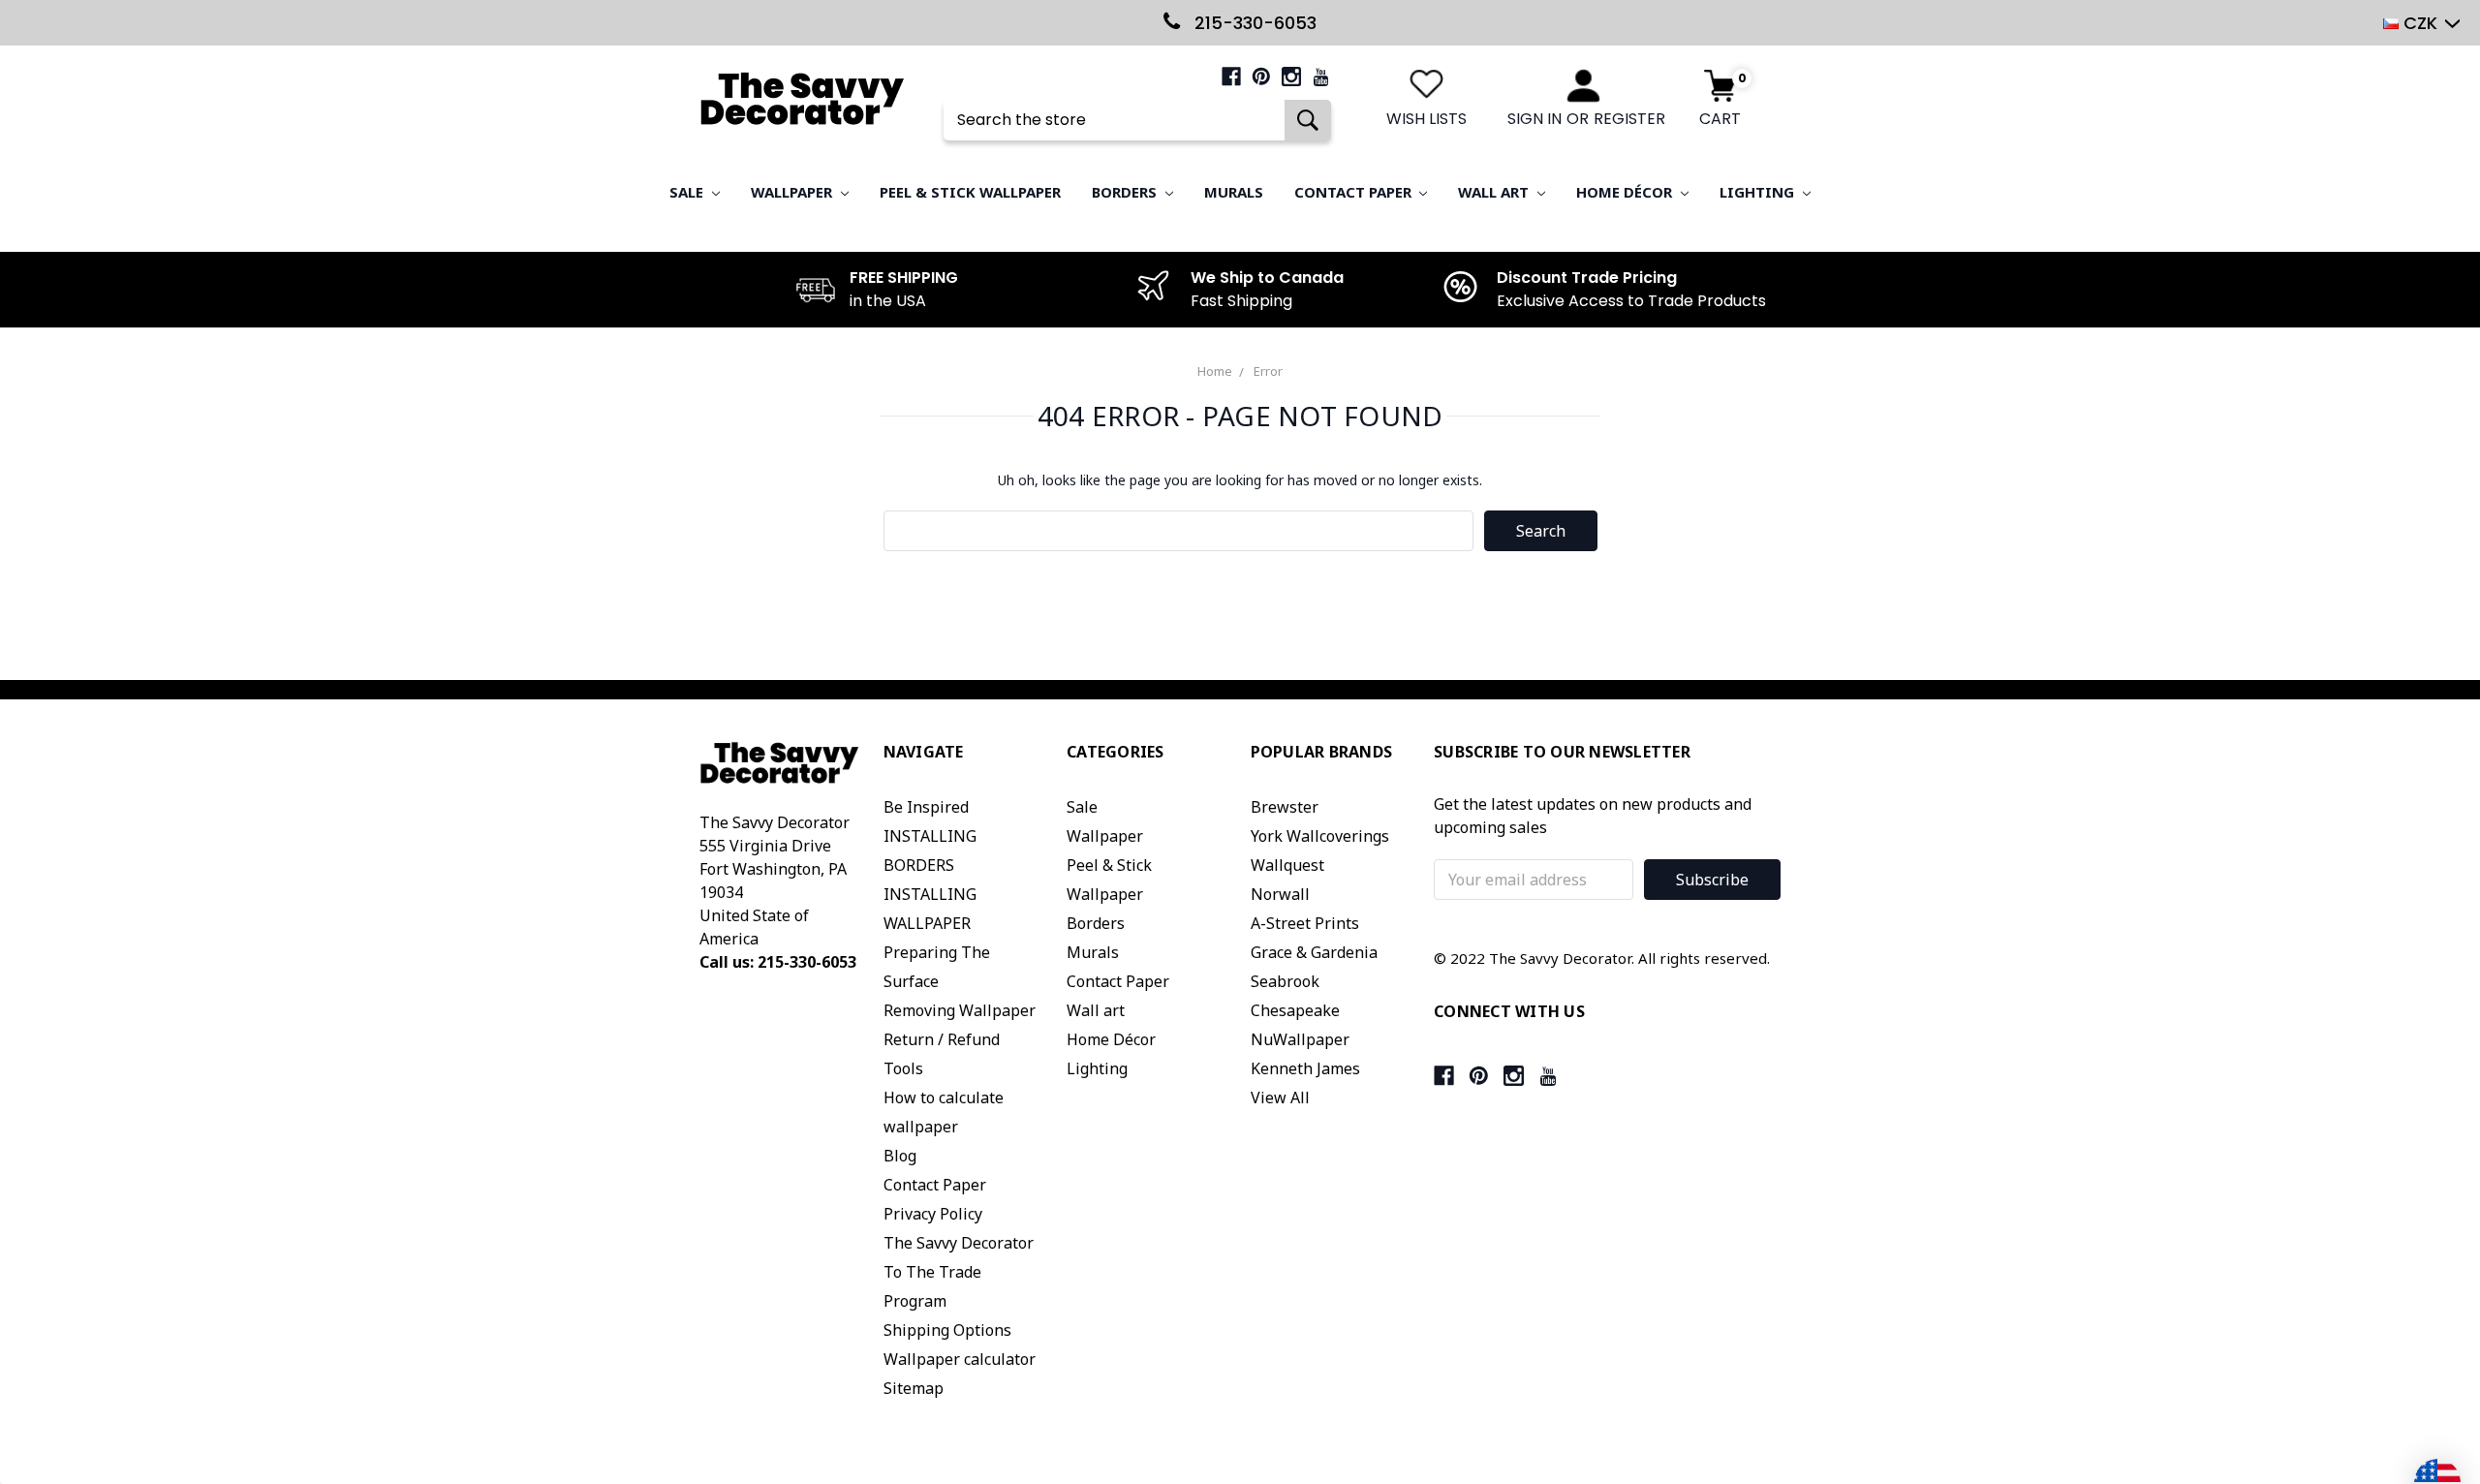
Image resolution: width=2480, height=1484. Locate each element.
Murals (1234, 192)
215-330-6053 (1253, 23)
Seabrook (1285, 981)
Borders (1126, 192)
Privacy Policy (933, 1214)
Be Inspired (926, 807)
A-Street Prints (1305, 923)
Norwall (1280, 894)
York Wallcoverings (1320, 836)
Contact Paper (1355, 192)
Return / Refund (942, 1039)
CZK (2420, 23)
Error (1268, 371)
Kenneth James (1305, 1068)
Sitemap (914, 1388)
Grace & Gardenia (1314, 952)
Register (1629, 119)
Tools (903, 1068)
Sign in (1534, 119)
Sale (688, 192)
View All (1280, 1098)
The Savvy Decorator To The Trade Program (959, 1272)
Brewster (1285, 807)
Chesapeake (1295, 1010)
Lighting (1759, 192)
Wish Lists (1426, 119)
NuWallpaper (1300, 1039)
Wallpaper (793, 192)
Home (1215, 371)
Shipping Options (947, 1330)
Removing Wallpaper (960, 1010)
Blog (900, 1156)
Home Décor (1626, 192)
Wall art (1495, 192)
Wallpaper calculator (960, 1359)
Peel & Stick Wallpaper (970, 192)
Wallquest (1287, 865)
